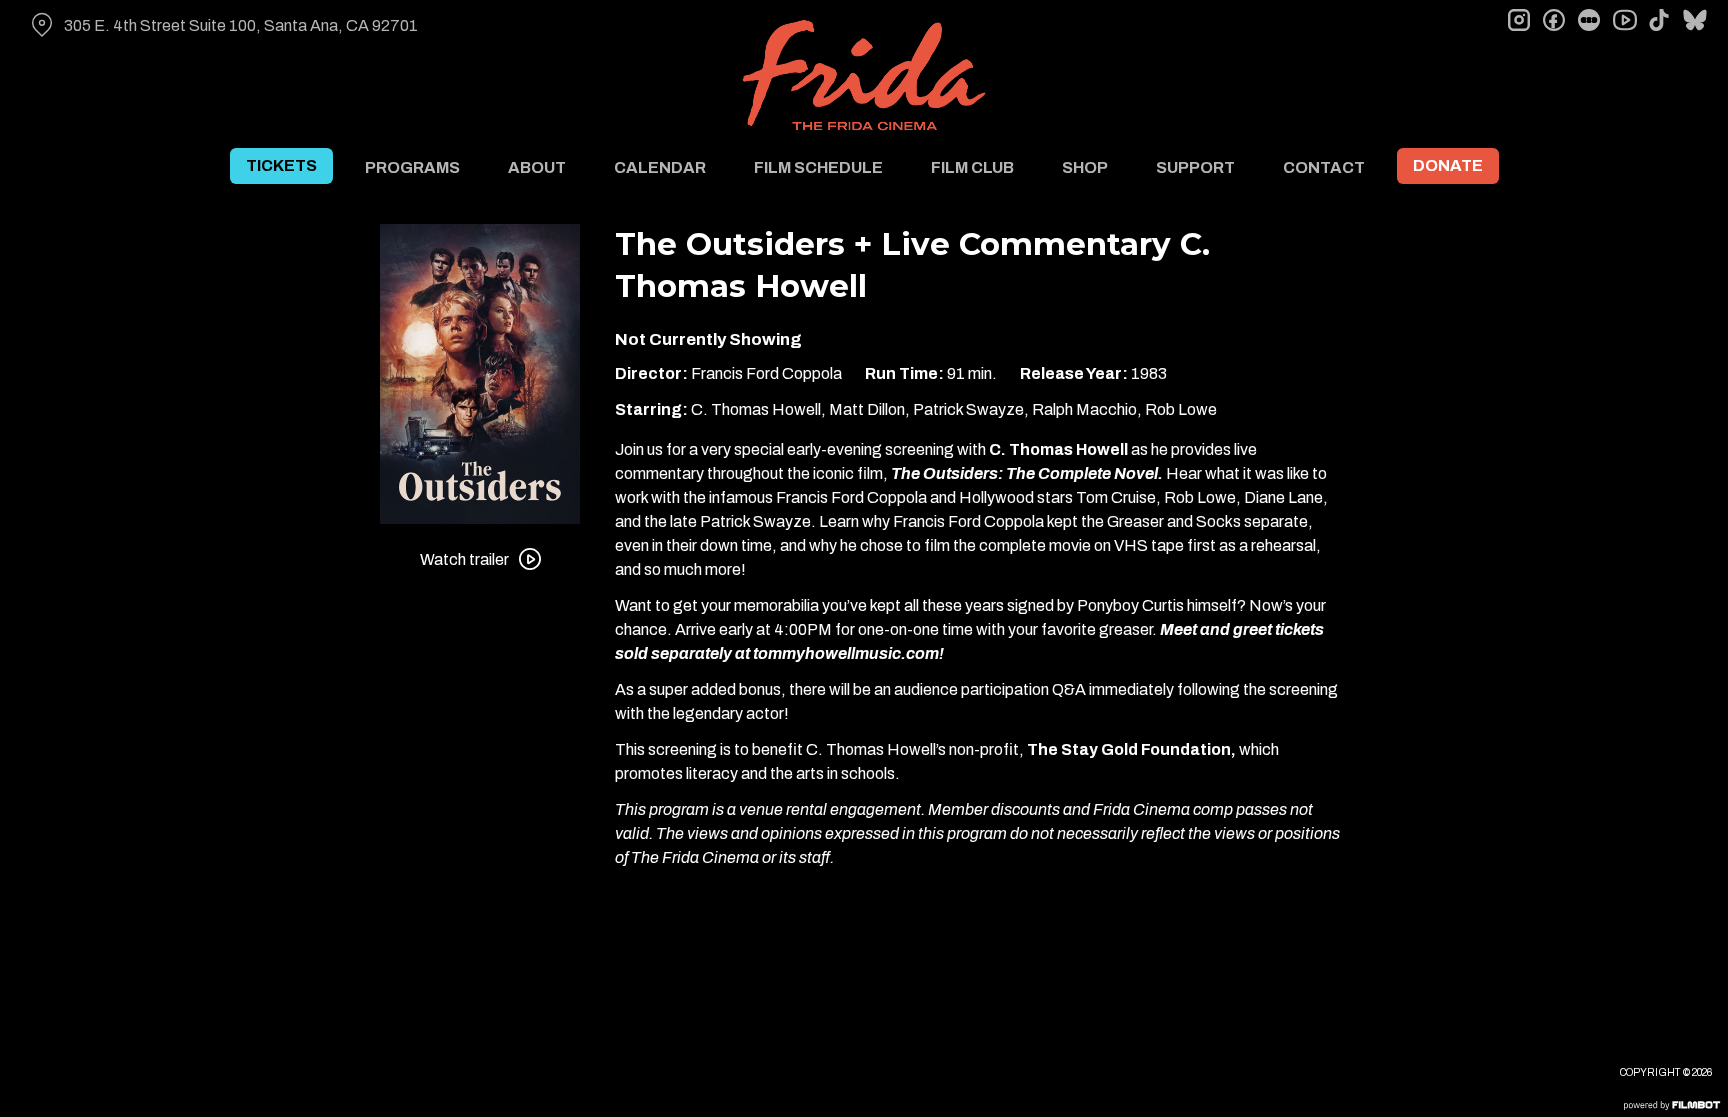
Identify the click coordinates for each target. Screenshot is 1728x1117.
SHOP (1085, 167)
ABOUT (537, 167)
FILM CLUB (972, 167)
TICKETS (281, 165)
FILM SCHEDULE (818, 167)
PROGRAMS (412, 167)
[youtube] (1624, 20)
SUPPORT (1195, 167)
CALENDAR (660, 167)
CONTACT (1324, 167)
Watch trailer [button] (464, 559)
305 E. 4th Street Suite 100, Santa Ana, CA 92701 (241, 25)
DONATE (1448, 165)
